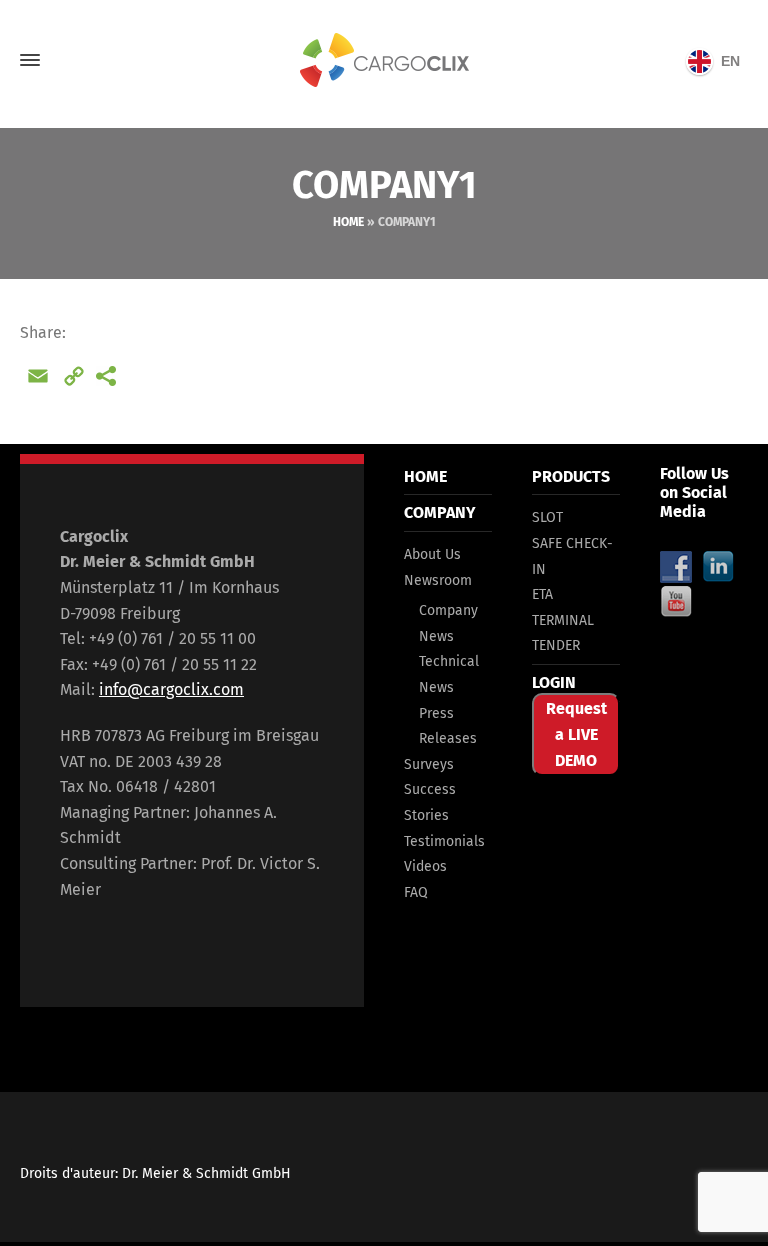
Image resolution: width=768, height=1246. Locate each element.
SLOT (547, 517)
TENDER (556, 645)
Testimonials (444, 841)
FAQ (416, 892)
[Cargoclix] (384, 60)
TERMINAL (563, 620)
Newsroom (438, 580)
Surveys (429, 764)
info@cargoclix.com (171, 689)
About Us (432, 554)
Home (348, 222)
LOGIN (554, 682)
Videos (425, 866)
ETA (542, 594)
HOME (425, 476)
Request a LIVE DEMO (576, 734)
